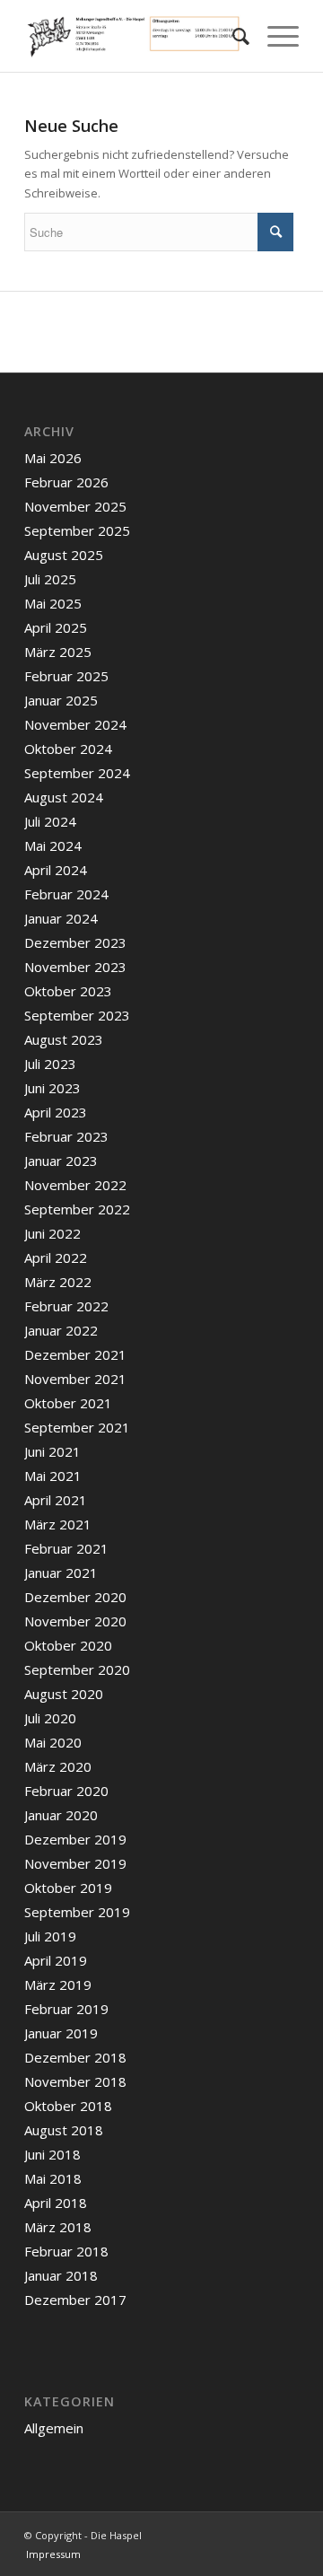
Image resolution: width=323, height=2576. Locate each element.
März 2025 (58, 652)
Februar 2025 (66, 676)
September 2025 (77, 530)
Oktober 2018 (68, 2106)
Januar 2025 (61, 700)
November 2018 (75, 2081)
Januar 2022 (61, 1330)
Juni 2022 (52, 1233)
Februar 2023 (66, 1136)
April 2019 (56, 1960)
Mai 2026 (53, 458)
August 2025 (64, 555)
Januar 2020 (61, 1815)
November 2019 (75, 1863)
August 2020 (64, 1694)
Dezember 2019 (75, 1839)
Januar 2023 (61, 1161)
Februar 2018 (66, 2251)
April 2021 (56, 1500)
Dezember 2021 (75, 1354)
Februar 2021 (66, 1548)
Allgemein (54, 2428)
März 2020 (58, 1766)
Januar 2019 (61, 2033)
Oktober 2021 (68, 1403)
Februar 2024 (66, 894)
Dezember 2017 (75, 2300)
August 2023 (64, 1039)
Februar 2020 (66, 1791)
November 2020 (75, 1621)
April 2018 (56, 2203)
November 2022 (75, 1185)
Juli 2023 (50, 1064)
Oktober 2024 (68, 749)
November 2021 (75, 1379)
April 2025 (56, 627)
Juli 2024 (50, 821)
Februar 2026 (66, 482)
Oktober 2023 (68, 991)
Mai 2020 (53, 1742)
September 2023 (77, 1015)
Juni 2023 (52, 1088)
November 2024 (75, 724)
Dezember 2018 (75, 2057)
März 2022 (58, 1282)
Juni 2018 (52, 2154)
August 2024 (64, 797)
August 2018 (64, 2130)
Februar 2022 (66, 1306)
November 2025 (75, 506)
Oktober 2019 (68, 1888)
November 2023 (75, 967)
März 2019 (58, 1985)
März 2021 (58, 1524)
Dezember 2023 (75, 942)
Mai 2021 (53, 1476)
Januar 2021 (61, 1573)
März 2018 (58, 2227)
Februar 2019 (66, 2009)
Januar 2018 (61, 2275)
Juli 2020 (50, 1718)
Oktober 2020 (68, 1645)
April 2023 (56, 1112)
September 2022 (77, 1209)
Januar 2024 (61, 918)
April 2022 (56, 1257)
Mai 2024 (53, 846)
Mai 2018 (53, 2178)
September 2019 (77, 1912)
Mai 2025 (53, 603)
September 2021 (77, 1427)
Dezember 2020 (75, 1597)
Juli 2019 (50, 1936)
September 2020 (77, 1669)
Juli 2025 (50, 579)
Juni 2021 (52, 1451)
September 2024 (77, 773)
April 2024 (56, 870)
